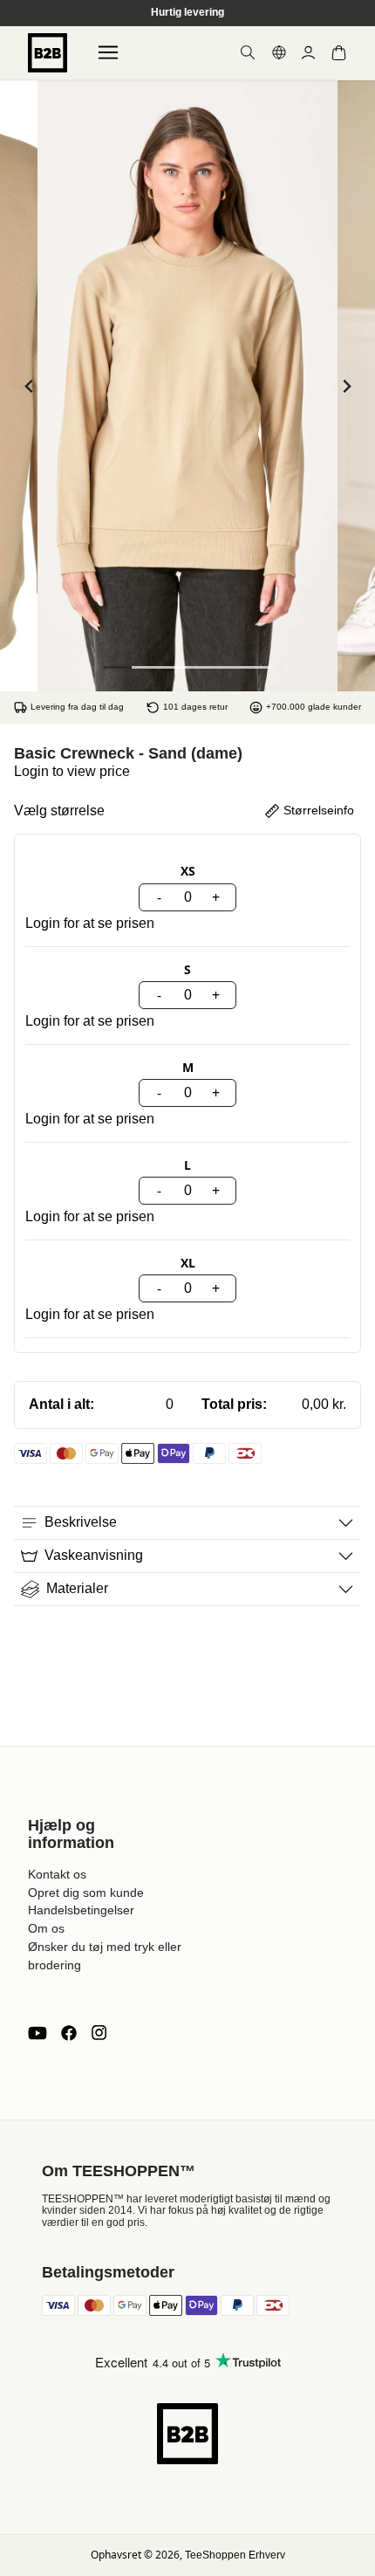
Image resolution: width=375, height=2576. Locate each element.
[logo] (48, 53)
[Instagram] (99, 2033)
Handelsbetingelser (81, 1910)
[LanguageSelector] (279, 52)
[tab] (118, 667)
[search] (248, 52)
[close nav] (18, 69)
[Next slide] (346, 386)
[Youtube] (37, 2033)
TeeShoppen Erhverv (235, 2555)
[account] (308, 53)
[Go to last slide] (29, 386)
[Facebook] (69, 2033)
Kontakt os (57, 1874)
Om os (46, 1928)
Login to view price (72, 771)
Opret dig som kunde (86, 1893)
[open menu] (108, 52)
